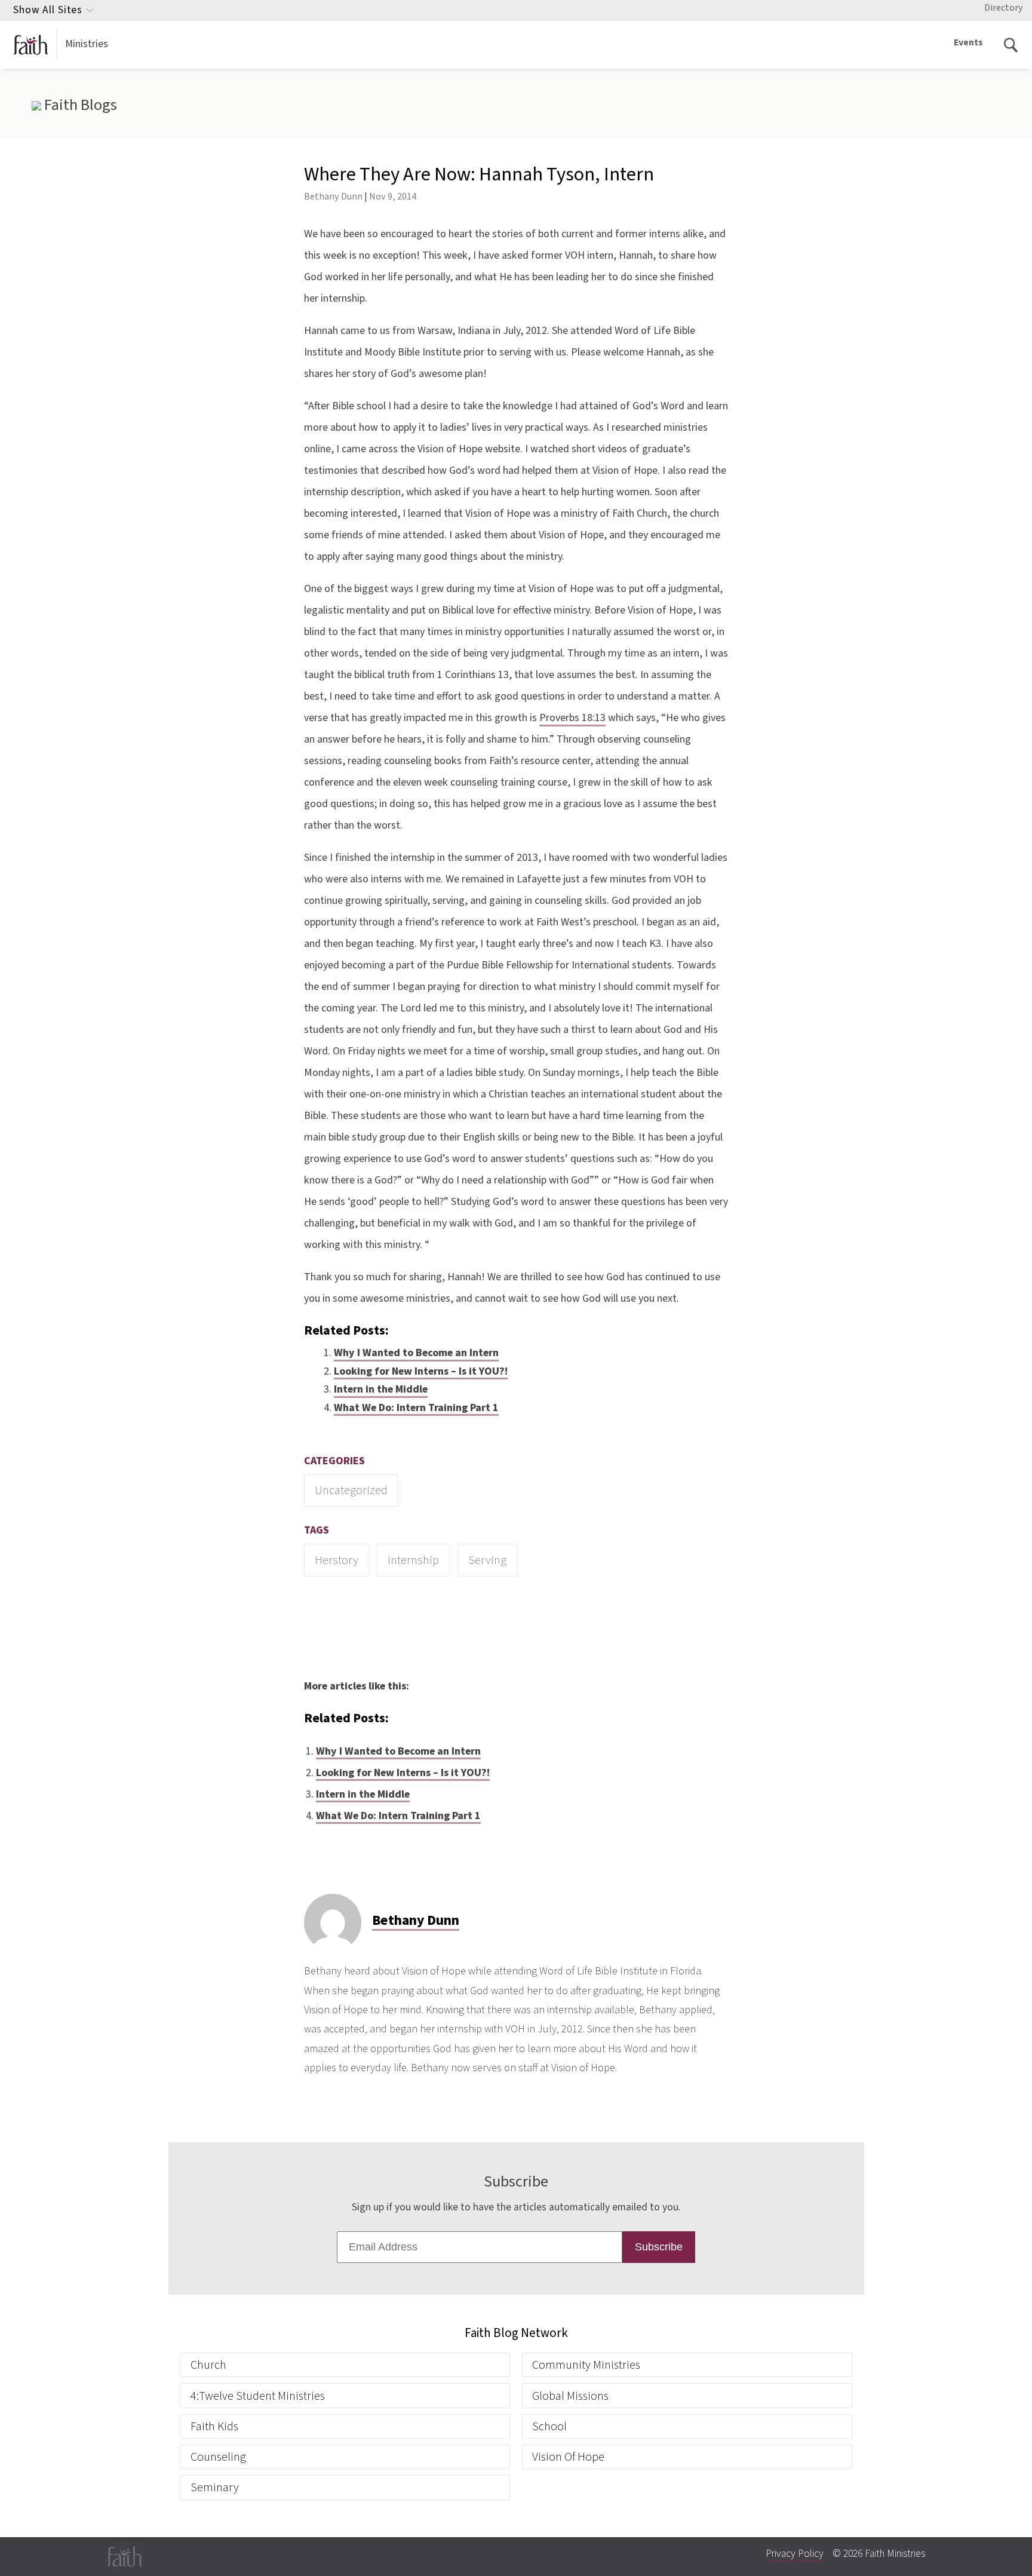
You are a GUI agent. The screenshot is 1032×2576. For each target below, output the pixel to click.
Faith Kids (214, 2426)
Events (968, 42)
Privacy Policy (795, 2554)
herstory (337, 1560)
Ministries (87, 44)
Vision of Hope (568, 2457)
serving (487, 1560)
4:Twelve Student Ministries (258, 2396)
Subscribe (659, 2247)
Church (208, 2365)
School (549, 2426)
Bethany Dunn (333, 196)
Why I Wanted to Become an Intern (416, 1353)
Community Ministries (586, 2365)
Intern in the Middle (381, 1389)
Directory (1003, 8)
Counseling (218, 2457)
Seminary (215, 2487)
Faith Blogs (79, 105)
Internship (413, 1560)
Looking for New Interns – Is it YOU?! (421, 1371)
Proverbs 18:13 (572, 718)
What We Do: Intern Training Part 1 (416, 1408)
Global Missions (570, 2396)
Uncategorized (351, 1490)
